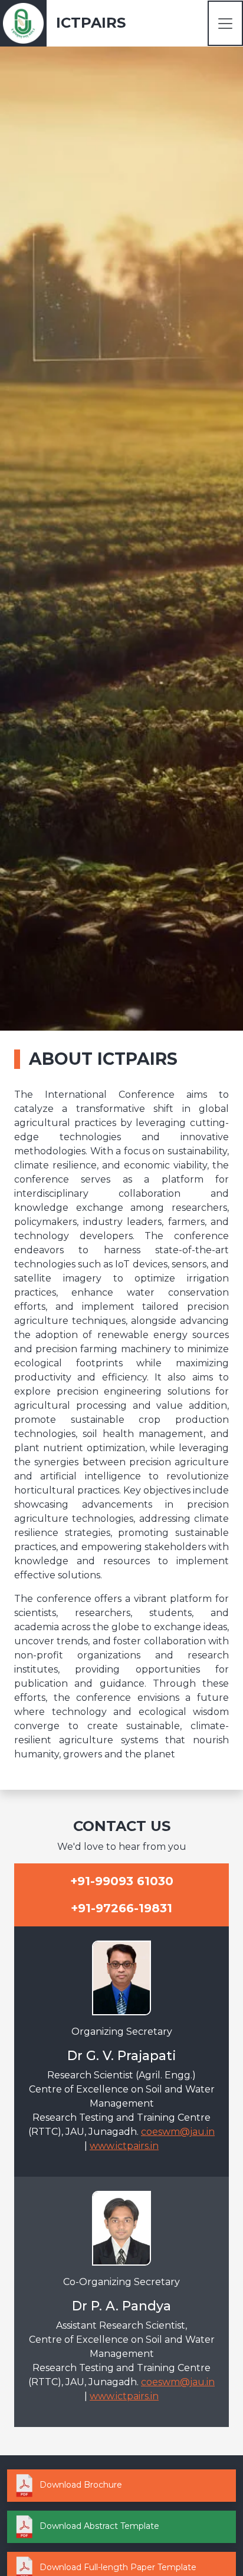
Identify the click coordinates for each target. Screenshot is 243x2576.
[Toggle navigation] (225, 23)
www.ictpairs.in (124, 2146)
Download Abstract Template (98, 2526)
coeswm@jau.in (178, 2132)
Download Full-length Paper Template (117, 2567)
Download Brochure (80, 2485)
